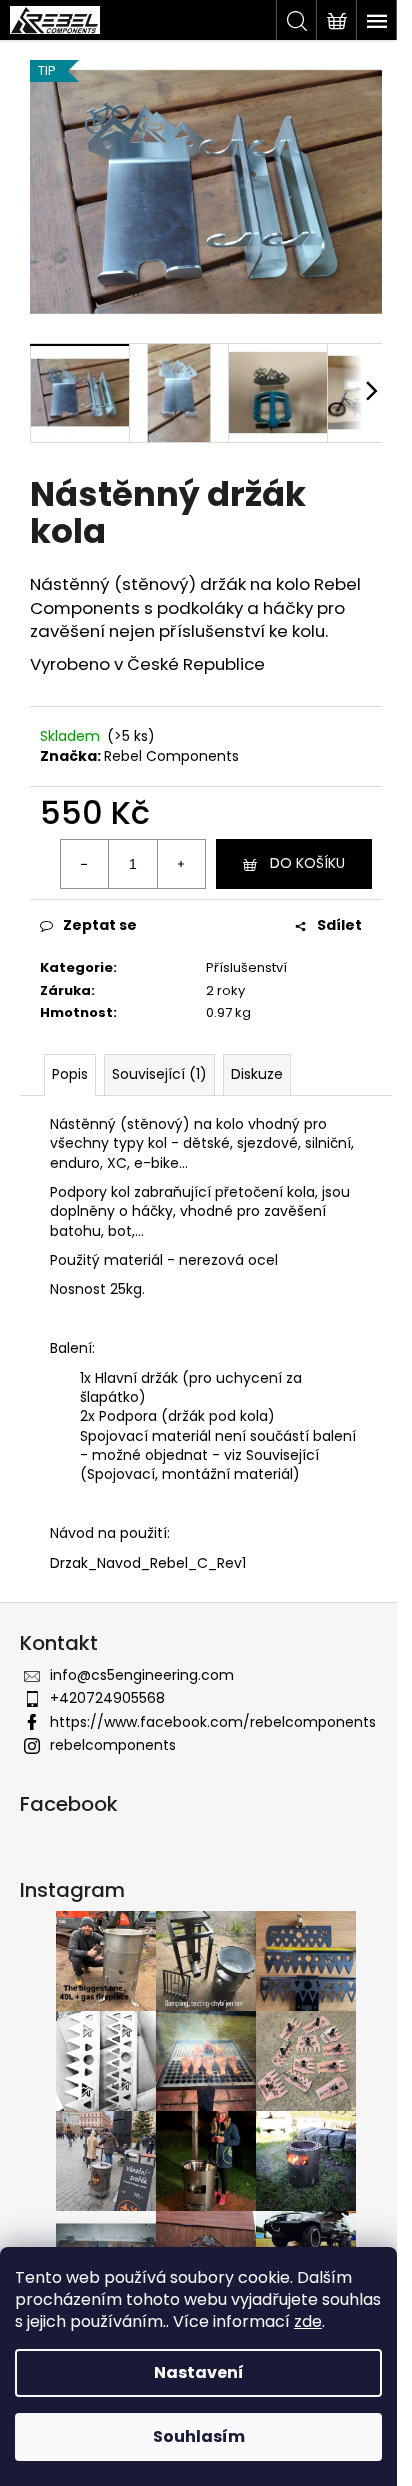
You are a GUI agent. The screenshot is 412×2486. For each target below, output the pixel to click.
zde (308, 2321)
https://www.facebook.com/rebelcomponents (213, 1722)
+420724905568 (107, 1698)
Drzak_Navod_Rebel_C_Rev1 (148, 1563)
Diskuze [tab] (257, 1074)
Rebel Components (171, 756)
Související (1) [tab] (159, 1074)
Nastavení (199, 2372)
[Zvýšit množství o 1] (181, 864)
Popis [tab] (70, 1074)
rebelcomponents (113, 1745)
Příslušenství (246, 967)
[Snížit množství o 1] (85, 864)
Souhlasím (199, 2436)
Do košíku (307, 863)
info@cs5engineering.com (142, 1675)
